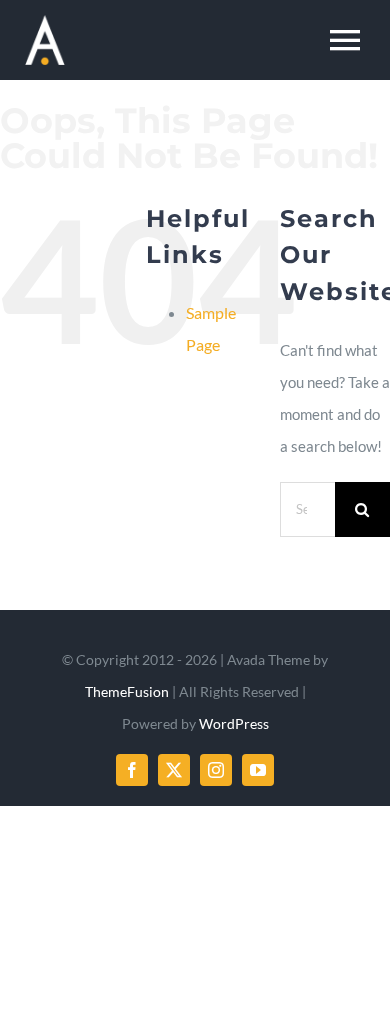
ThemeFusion (127, 691)
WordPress (234, 723)
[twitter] (174, 770)
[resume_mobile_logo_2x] (45, 22)
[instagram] (216, 770)
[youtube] (258, 770)
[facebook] (132, 770)
